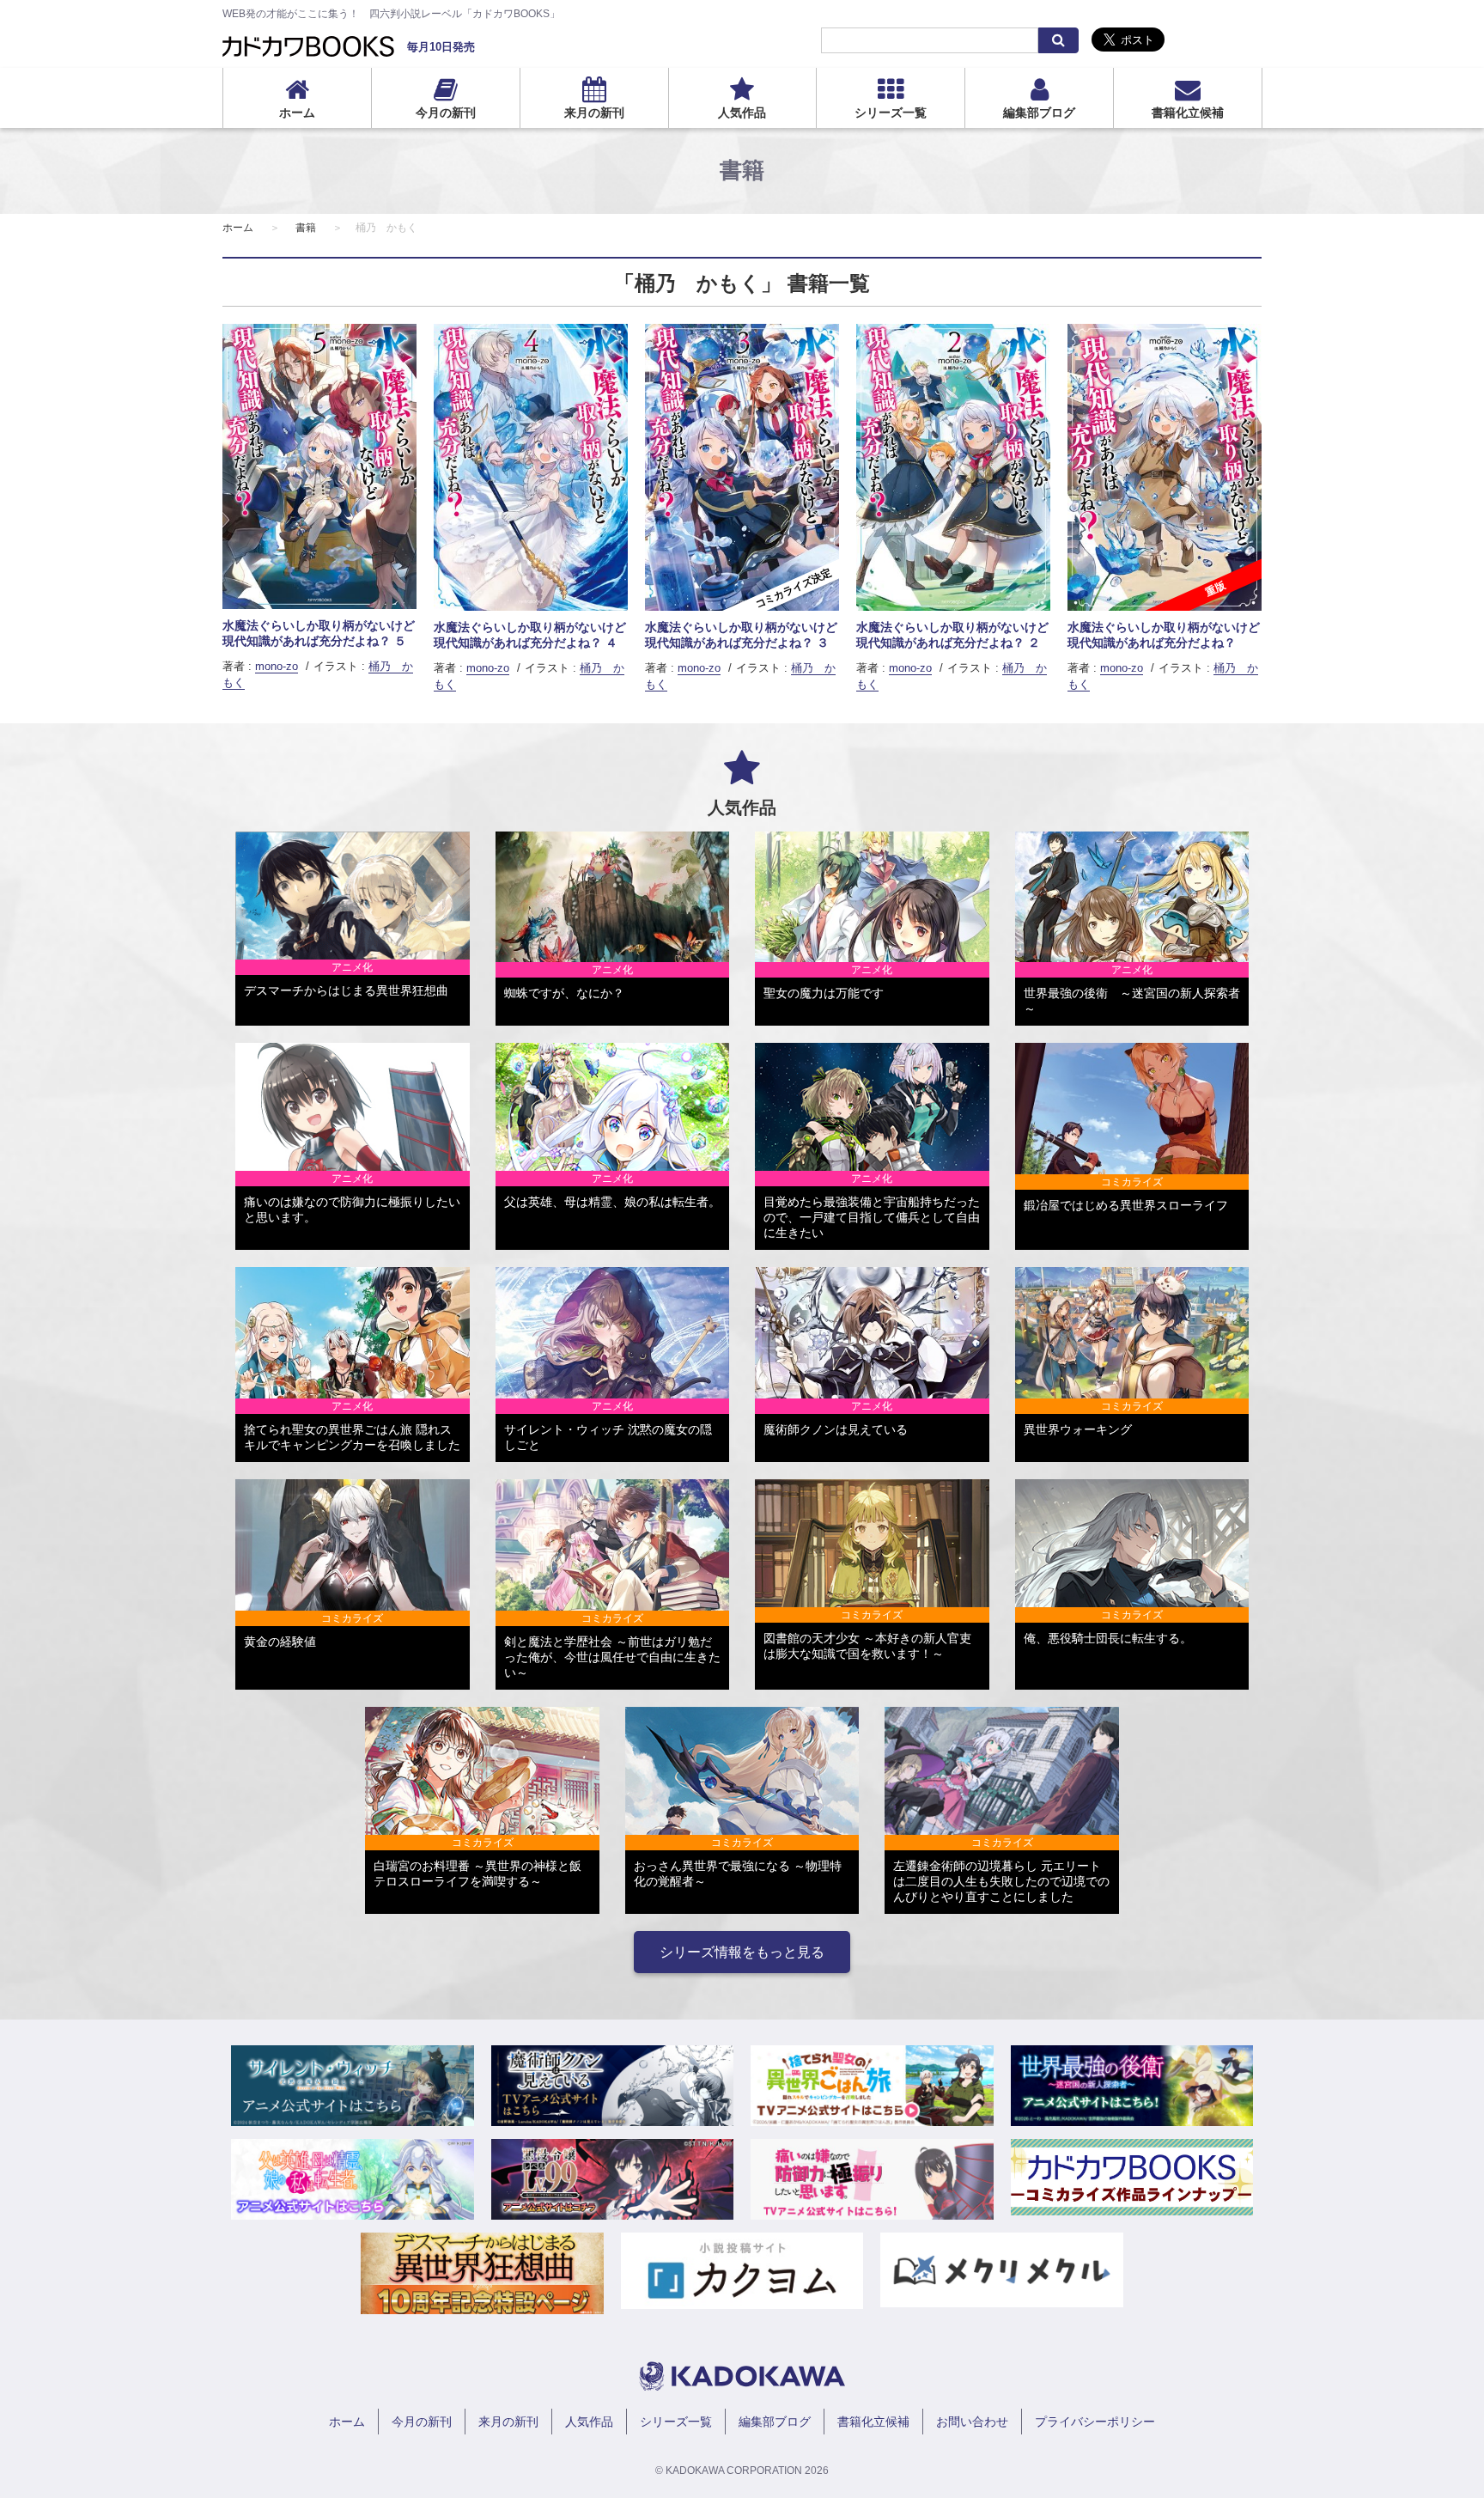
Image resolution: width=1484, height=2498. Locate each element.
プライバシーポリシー (1095, 2422)
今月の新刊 (446, 113)
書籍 (306, 228)
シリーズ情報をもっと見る (742, 1952)
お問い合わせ (972, 2422)
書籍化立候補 (1188, 113)
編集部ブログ (1039, 113)
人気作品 (742, 113)
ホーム (297, 113)
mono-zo (277, 666)
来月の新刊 (594, 113)
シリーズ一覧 (891, 113)
